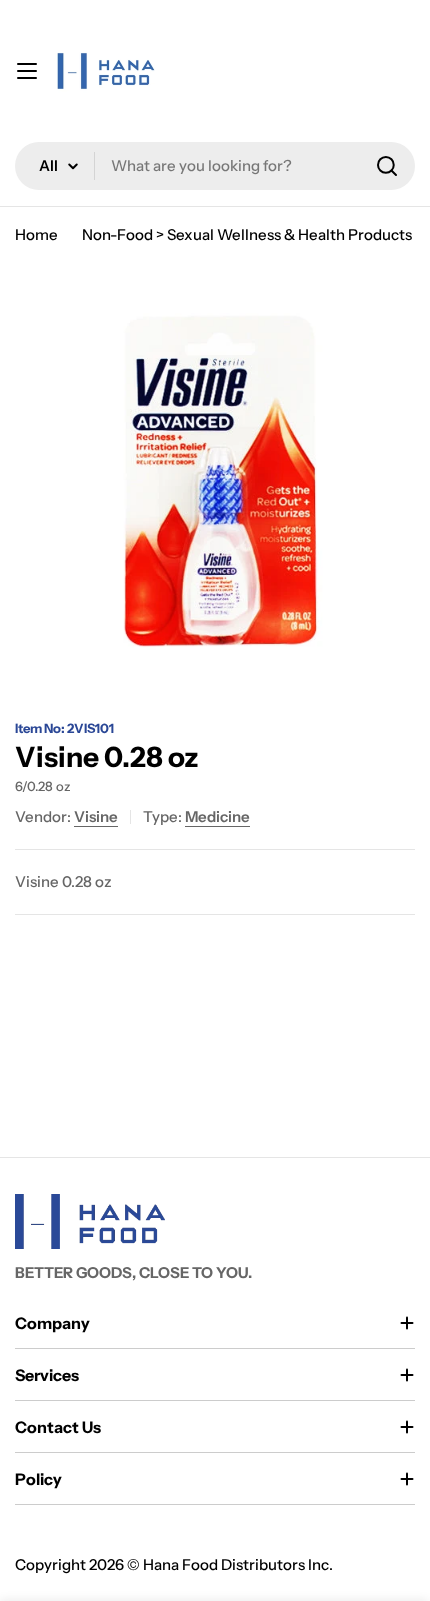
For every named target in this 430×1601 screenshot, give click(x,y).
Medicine (217, 816)
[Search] (387, 166)
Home (36, 234)
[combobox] (215, 166)
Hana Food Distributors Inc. (238, 1564)
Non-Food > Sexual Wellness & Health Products (247, 234)
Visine (96, 816)
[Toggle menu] (27, 71)
